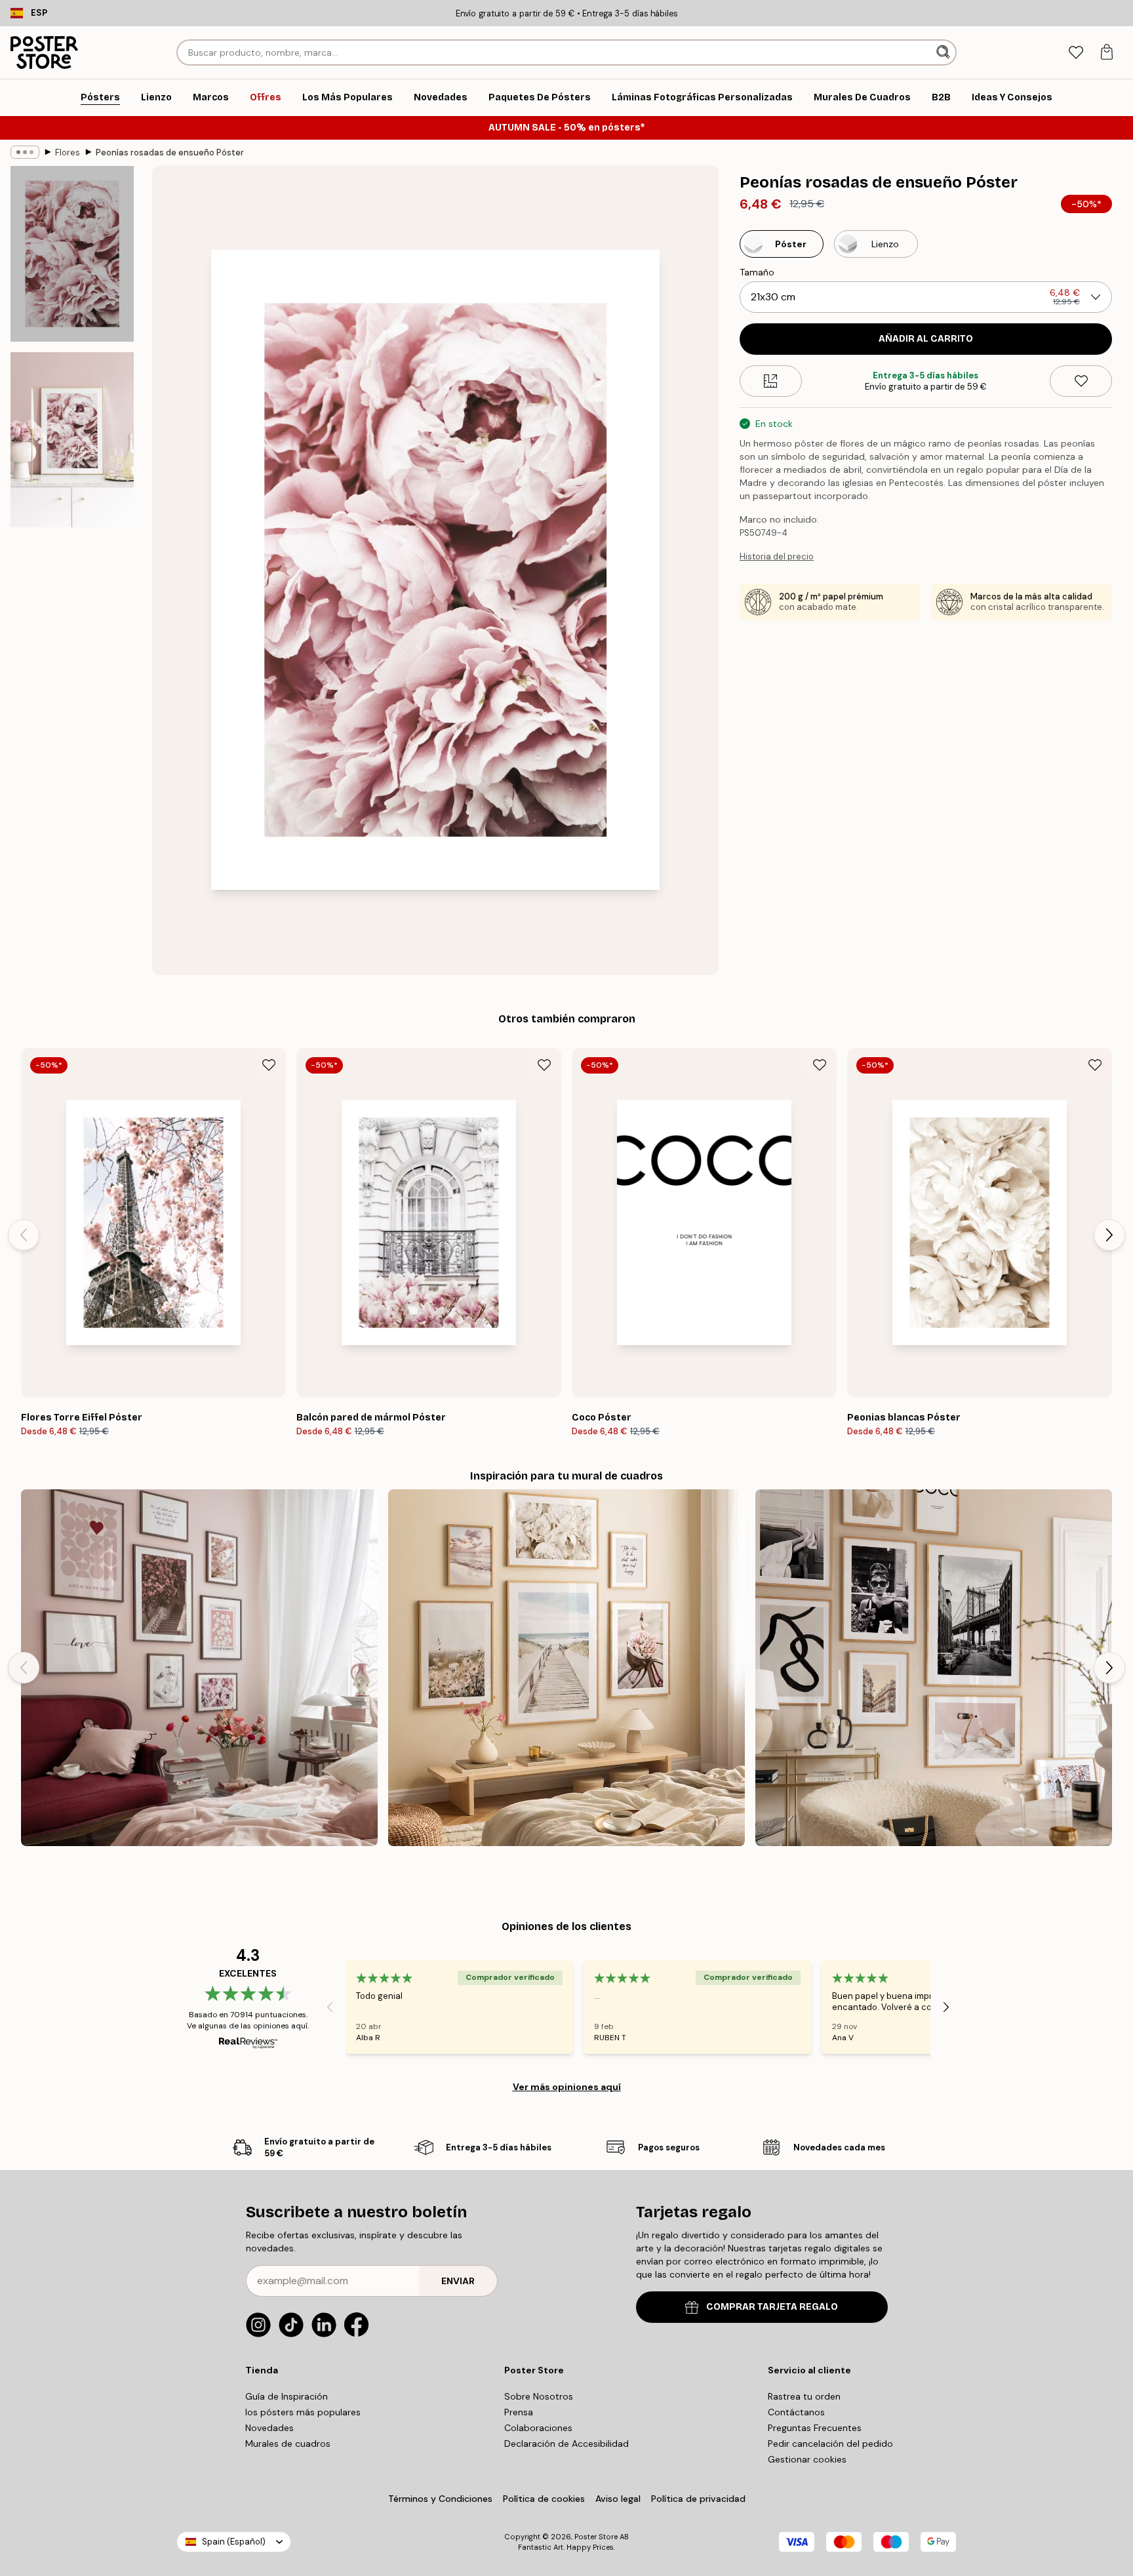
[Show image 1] (72, 254)
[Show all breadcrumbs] (25, 152)
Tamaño (757, 272)
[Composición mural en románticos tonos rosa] (199, 1668)
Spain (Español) (234, 2542)
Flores (68, 152)
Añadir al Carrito (926, 339)
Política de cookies (544, 2499)
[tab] (1076, 53)
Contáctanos (796, 2412)
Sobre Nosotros (539, 2396)
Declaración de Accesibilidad (566, 2444)
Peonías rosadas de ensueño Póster (170, 152)
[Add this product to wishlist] (1081, 381)
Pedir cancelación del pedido (830, 2444)
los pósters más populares (303, 2412)
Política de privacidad (698, 2499)
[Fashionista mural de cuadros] (934, 1668)
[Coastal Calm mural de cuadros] (566, 1668)
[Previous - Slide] (24, 1235)
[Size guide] (771, 381)
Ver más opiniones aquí (567, 2087)
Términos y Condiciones (440, 2499)
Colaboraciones (538, 2428)
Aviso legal (618, 2499)
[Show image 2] (72, 439)
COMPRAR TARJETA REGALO (772, 2307)
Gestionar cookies (807, 2459)
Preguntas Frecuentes (815, 2428)
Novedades (269, 2428)
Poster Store (596, 2537)
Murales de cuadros (288, 2444)
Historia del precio (777, 556)
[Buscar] (944, 52)
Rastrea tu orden (804, 2396)
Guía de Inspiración (287, 2396)
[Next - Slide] (1109, 1235)
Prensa (519, 2412)
